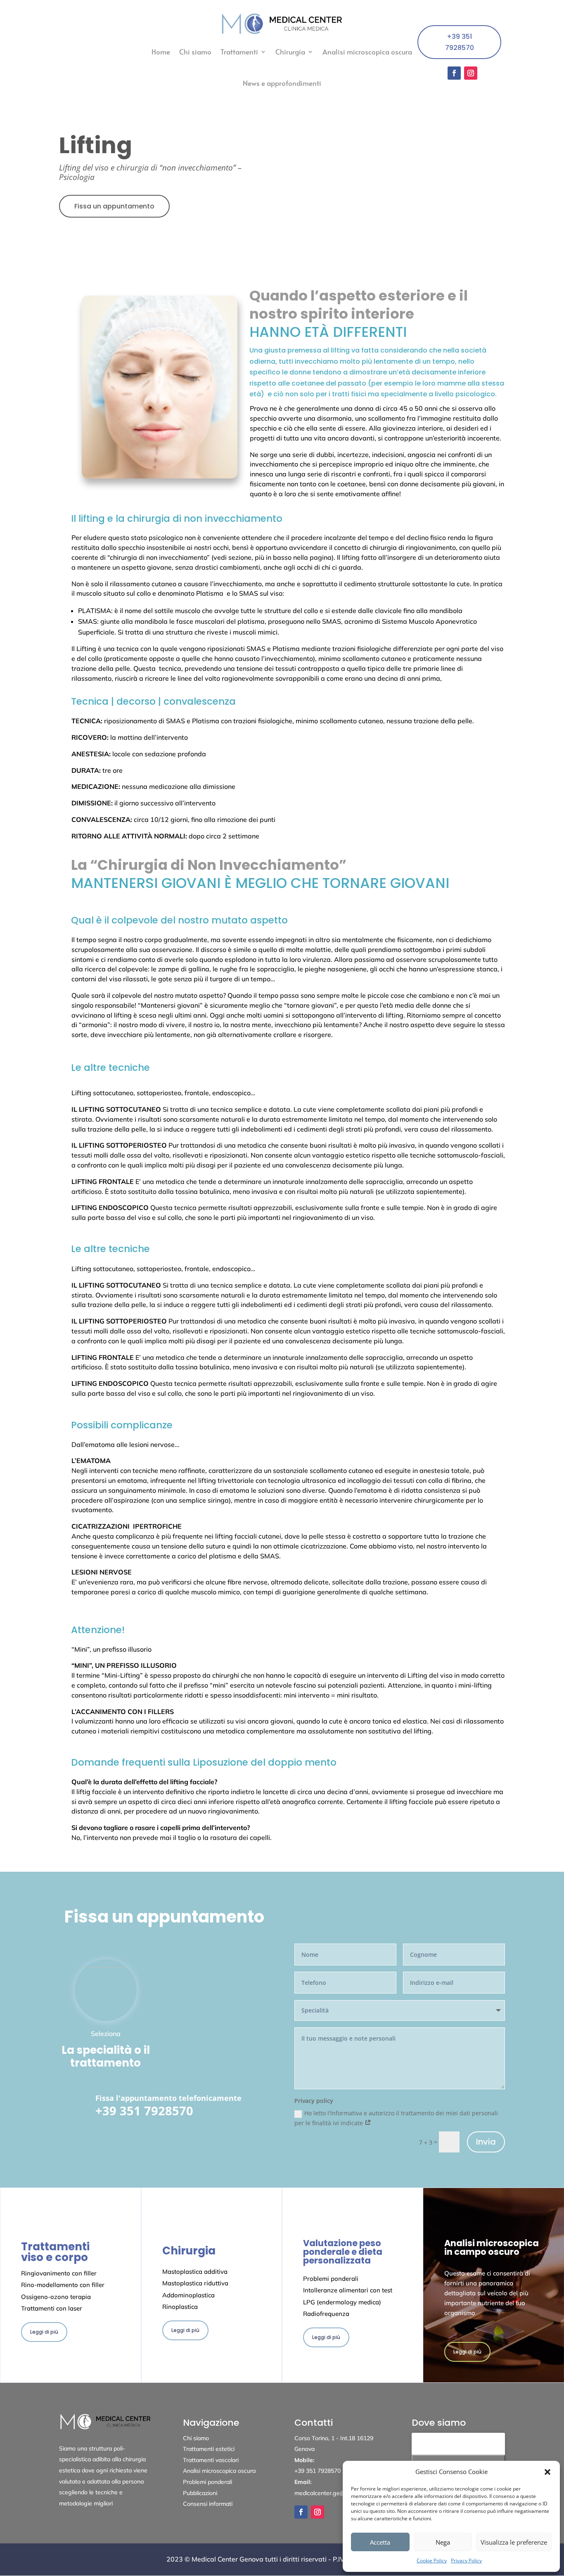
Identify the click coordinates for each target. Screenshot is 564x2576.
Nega (443, 2542)
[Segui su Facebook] (454, 73)
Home (161, 52)
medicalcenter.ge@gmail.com (333, 2493)
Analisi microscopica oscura (367, 52)
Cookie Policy (432, 2561)
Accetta (380, 2542)
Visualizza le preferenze (514, 2542)
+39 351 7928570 (460, 42)
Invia (486, 2142)
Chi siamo (195, 52)
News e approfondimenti (282, 83)
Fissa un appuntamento (114, 206)
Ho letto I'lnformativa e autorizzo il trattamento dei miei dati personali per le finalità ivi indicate (396, 2118)
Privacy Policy (466, 2561)
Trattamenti (239, 52)
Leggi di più (44, 2332)
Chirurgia (290, 52)
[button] (547, 2472)
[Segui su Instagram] (471, 73)
